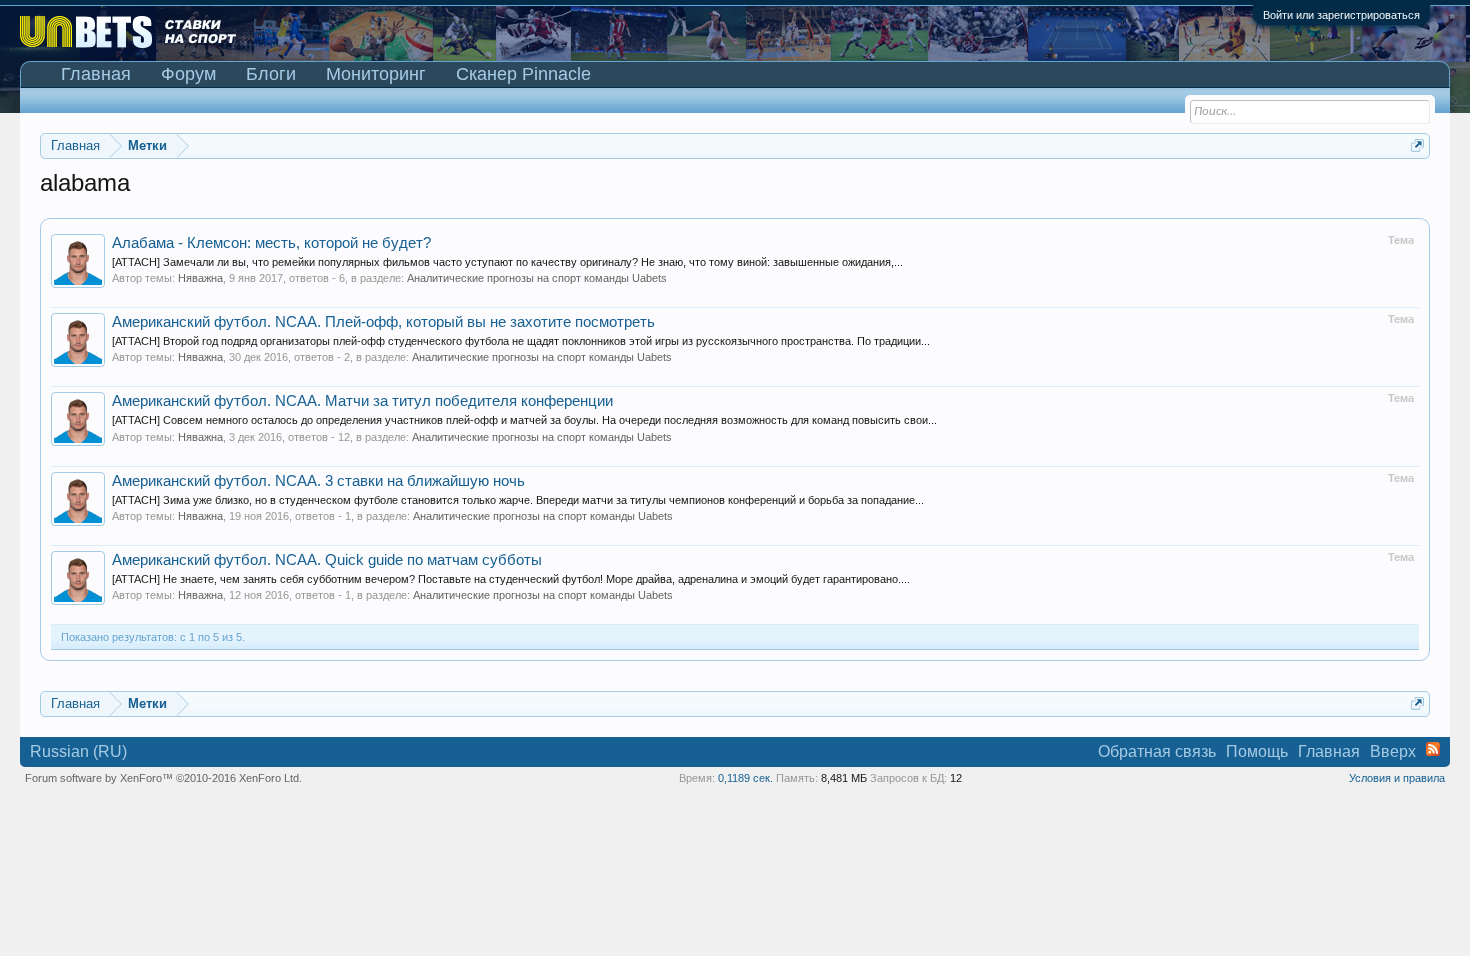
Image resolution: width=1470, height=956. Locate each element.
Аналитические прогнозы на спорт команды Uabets (537, 278)
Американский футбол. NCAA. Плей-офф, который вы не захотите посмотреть (383, 322)
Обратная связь (1157, 751)
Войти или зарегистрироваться (1341, 15)
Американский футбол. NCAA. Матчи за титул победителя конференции (362, 401)
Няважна (200, 278)
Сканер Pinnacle (523, 74)
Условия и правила (1397, 778)
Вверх (1393, 751)
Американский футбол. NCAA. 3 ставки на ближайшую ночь (318, 481)
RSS (1433, 749)
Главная (96, 74)
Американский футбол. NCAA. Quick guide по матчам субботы (327, 560)
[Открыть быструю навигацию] (1417, 145)
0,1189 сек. (745, 778)
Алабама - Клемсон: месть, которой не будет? (271, 243)
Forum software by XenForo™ (163, 778)
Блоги (271, 74)
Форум (188, 74)
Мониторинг (376, 74)
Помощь (1257, 751)
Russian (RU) (78, 751)
